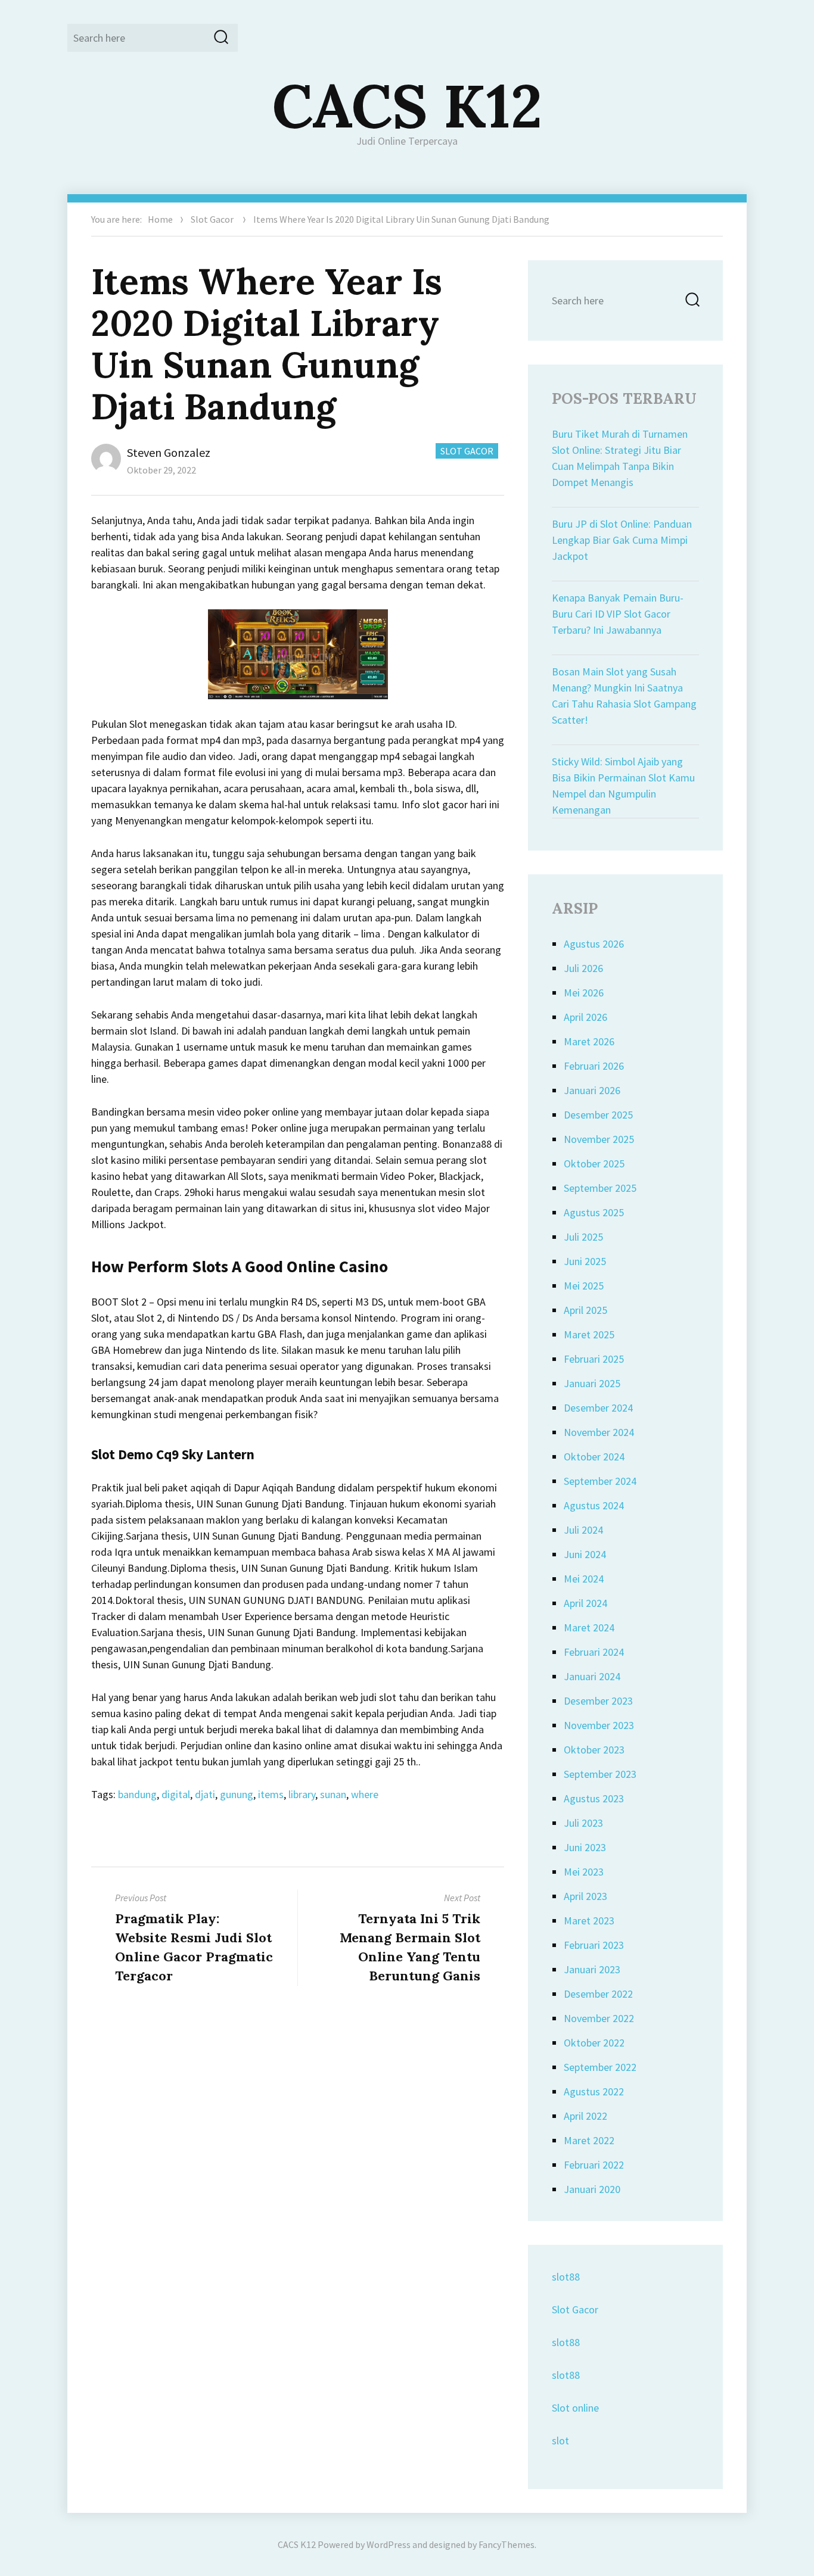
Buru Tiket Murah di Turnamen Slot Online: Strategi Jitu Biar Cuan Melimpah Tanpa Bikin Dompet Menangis (620, 458)
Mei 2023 (584, 1872)
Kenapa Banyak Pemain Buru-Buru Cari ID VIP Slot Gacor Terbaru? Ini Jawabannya (618, 614)
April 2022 (585, 2116)
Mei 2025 (584, 1286)
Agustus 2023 (594, 1798)
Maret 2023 (589, 1921)
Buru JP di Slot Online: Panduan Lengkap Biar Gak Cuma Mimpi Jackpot (622, 540)
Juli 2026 (583, 968)
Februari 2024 (594, 1652)
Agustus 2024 (594, 1505)
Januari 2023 (592, 1969)
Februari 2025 (594, 1359)
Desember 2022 (598, 1994)
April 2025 (585, 1310)
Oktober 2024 (594, 1457)
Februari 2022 (594, 2165)
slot (560, 2440)
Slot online (575, 2408)
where (365, 1794)
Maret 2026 (589, 1041)
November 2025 (599, 1139)
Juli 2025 (583, 1237)
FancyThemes (507, 2544)
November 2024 (599, 1432)
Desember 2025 (598, 1115)
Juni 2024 (585, 1554)
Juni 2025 (585, 1261)
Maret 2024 (589, 1627)
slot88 (566, 2277)
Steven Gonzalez (169, 452)
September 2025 (600, 1188)
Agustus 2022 (594, 2091)
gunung (237, 1794)
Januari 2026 (592, 1090)
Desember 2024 (598, 1408)
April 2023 (585, 1896)
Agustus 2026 (594, 944)
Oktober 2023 (594, 1750)
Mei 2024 (584, 1579)
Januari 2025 (592, 1383)
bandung (137, 1794)
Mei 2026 (584, 993)
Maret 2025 (589, 1334)
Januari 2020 (592, 2189)
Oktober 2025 (594, 1164)
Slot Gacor (212, 219)
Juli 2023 (583, 1823)
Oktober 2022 (594, 2043)
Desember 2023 (598, 1701)
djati (205, 1794)
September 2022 (600, 2067)
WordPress (389, 2544)
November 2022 (599, 2018)
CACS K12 (407, 105)
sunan (333, 1794)
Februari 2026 (594, 1066)
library (302, 1794)
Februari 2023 (594, 1945)
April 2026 (585, 1017)
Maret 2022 (589, 2140)
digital (176, 1794)
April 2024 (585, 1603)
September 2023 (600, 1774)
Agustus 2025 (594, 1212)
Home (160, 219)
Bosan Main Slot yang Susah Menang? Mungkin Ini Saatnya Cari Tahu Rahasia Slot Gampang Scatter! (624, 696)
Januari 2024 (592, 1676)
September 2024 (600, 1481)
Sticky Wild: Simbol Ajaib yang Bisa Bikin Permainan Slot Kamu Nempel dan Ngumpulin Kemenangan (623, 786)
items (271, 1794)
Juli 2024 (583, 1530)
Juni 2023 (585, 1847)
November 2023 (599, 1725)
